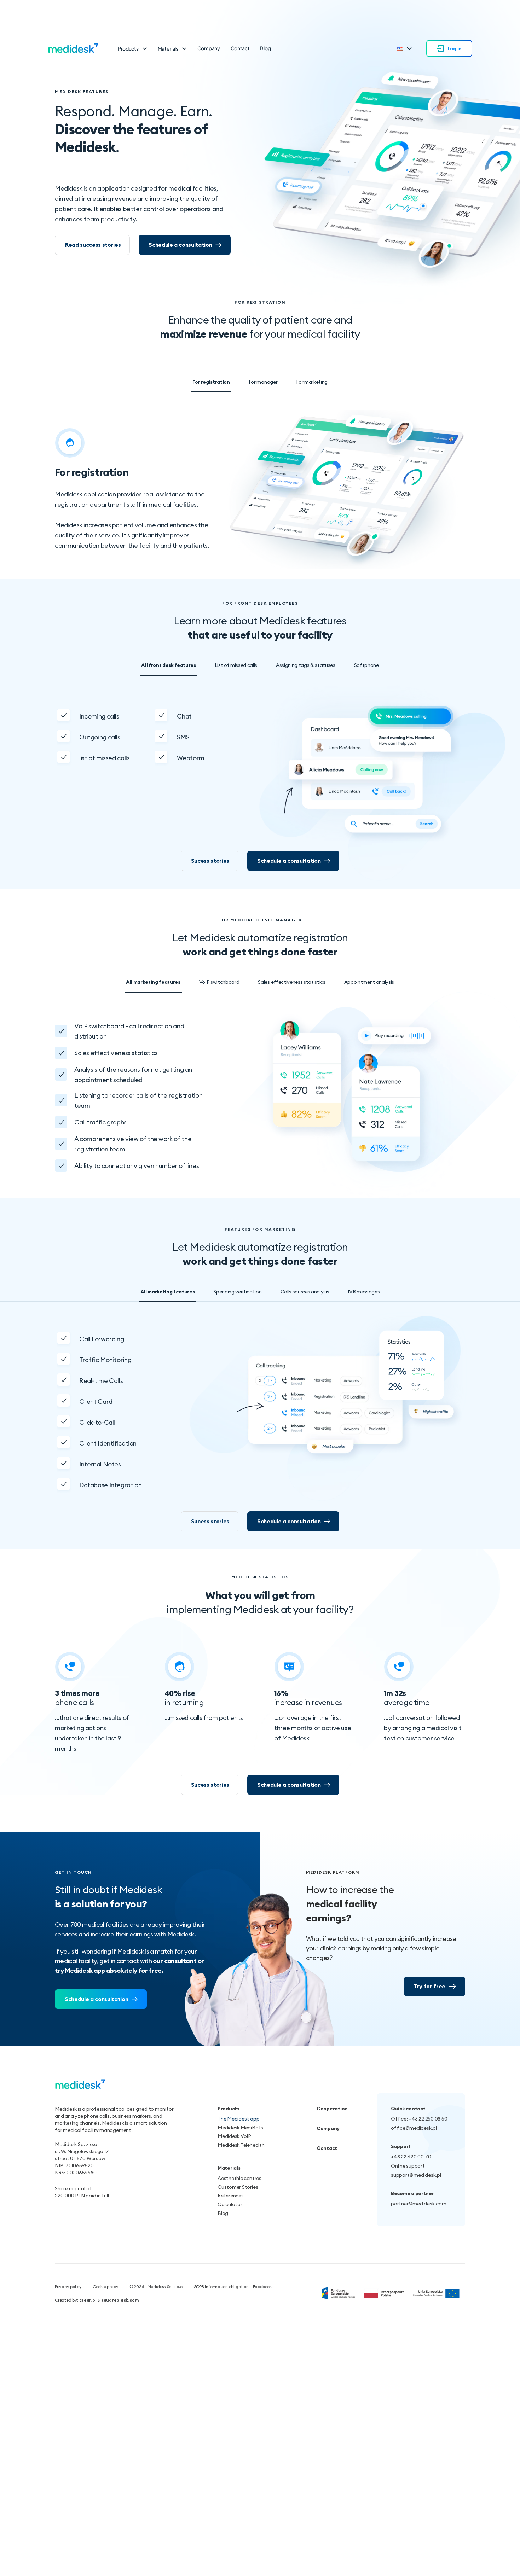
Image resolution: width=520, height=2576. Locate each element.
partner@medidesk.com (418, 2204)
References (231, 2196)
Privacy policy (68, 2287)
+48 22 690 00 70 (411, 2157)
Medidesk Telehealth (241, 2145)
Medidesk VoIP (234, 2136)
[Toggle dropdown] (145, 48)
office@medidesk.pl (414, 2128)
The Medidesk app (238, 2119)
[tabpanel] (260, 489)
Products (128, 48)
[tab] (211, 383)
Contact (240, 48)
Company (209, 48)
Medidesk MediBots (240, 2128)
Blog (265, 48)
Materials (168, 48)
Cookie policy (106, 2287)
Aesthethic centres (239, 2178)
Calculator (230, 2204)
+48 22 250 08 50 (428, 2119)
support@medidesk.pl (416, 2175)
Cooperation (332, 2109)
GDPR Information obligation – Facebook (233, 2287)
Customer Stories (238, 2187)
